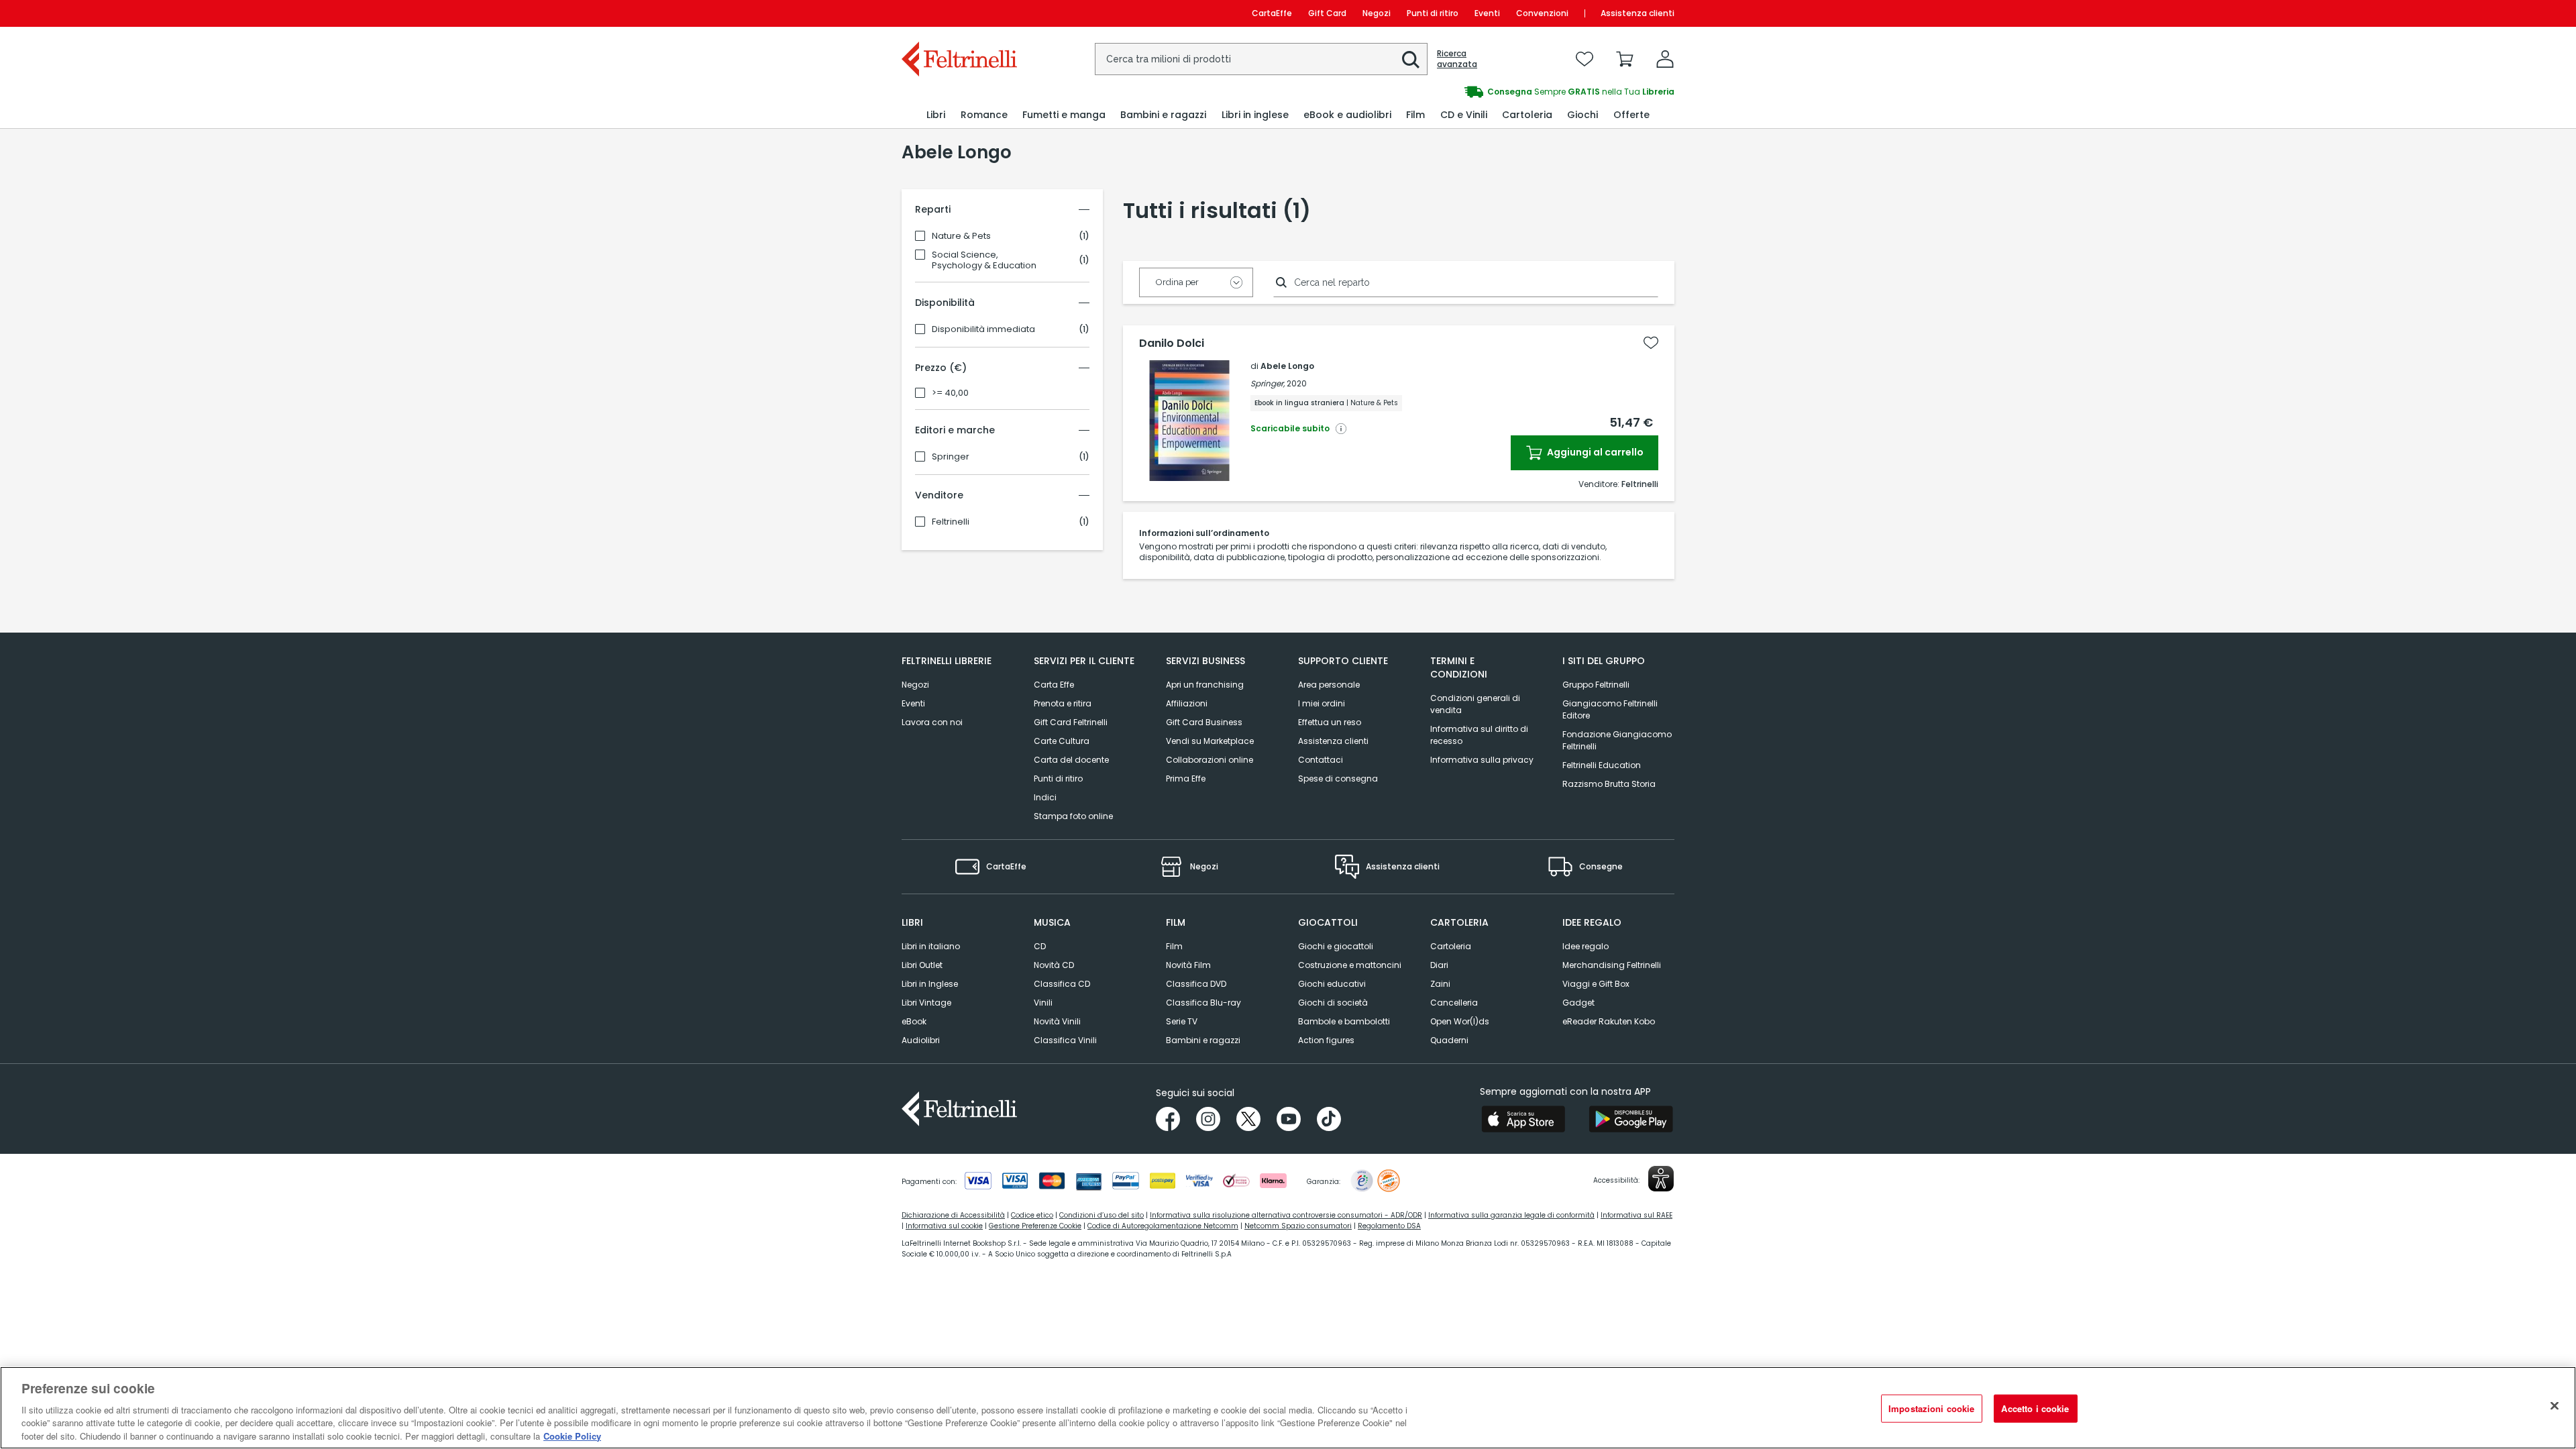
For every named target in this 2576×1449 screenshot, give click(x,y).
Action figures (1326, 1040)
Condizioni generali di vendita (1475, 704)
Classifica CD (1062, 984)
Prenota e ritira (1063, 703)
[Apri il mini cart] (1625, 59)
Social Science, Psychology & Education (984, 260)
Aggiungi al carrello (1594, 452)
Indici (1045, 797)
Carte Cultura (1062, 741)
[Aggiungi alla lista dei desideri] (1651, 343)
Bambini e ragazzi (1203, 1040)
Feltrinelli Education (1602, 765)
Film (1174, 946)
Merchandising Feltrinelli (1612, 965)
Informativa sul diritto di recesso (1479, 735)
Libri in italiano (931, 946)
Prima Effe (1186, 779)
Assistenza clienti (1638, 13)
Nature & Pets (961, 236)
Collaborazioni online (1210, 760)
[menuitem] (936, 115)
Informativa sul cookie (944, 1226)
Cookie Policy (572, 1435)
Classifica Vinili (1065, 1040)
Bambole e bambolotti (1344, 1021)
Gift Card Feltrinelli (1071, 722)
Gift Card (1327, 13)
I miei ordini (1322, 703)
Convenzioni (1542, 13)
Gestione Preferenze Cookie (1035, 1226)
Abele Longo (1287, 366)
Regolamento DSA (1389, 1226)
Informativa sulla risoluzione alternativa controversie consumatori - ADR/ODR (1286, 1215)
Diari (1439, 965)
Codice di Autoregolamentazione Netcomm (1163, 1226)
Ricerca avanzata (1457, 59)
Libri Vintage (926, 1003)
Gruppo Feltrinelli (1596, 685)
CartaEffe (1272, 13)
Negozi (1377, 13)
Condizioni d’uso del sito (1102, 1215)
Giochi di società (1333, 1003)
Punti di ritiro (1433, 13)
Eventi (1487, 13)
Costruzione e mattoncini (1350, 965)
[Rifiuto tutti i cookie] (2555, 1406)
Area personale (1329, 685)
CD (1040, 946)
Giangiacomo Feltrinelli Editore (1610, 709)
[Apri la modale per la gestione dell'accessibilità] (1661, 1179)
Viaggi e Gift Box (1596, 984)
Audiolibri (921, 1040)
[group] (1481, 92)
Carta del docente (1071, 760)
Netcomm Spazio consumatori (1298, 1226)
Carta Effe (1054, 685)
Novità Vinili (1057, 1021)
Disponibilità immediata (983, 329)
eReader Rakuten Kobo (1609, 1021)
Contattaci (1321, 760)
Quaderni (1449, 1040)
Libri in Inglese (930, 984)
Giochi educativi (1332, 984)
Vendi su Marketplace (1210, 741)
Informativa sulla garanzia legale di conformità (1511, 1215)
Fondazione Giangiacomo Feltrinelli (1617, 740)
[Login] (1665, 59)
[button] (1411, 60)
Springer (951, 457)
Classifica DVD (1196, 984)
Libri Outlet (922, 965)
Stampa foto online (1073, 816)
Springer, (1268, 383)
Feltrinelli (951, 522)
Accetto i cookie (2035, 1408)
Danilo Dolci (1172, 343)
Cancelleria (1454, 1003)
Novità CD (1054, 965)
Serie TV (1182, 1021)
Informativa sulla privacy (1482, 760)
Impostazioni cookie (1931, 1408)
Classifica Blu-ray (1203, 1003)
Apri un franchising (1205, 685)
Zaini (1440, 984)
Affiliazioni (1187, 703)
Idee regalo (1586, 946)
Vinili (1043, 1003)
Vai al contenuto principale (958, 13)
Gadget (1578, 1003)
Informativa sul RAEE (1636, 1215)
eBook (914, 1021)
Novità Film (1188, 965)
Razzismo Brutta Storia (1609, 784)
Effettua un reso (1330, 722)
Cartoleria (1451, 946)
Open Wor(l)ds (1460, 1021)
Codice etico (1032, 1215)
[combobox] (1261, 59)
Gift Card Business (1204, 722)
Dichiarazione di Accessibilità (953, 1215)
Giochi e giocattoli (1336, 946)
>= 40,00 (950, 393)
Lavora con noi (932, 722)
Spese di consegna (1338, 779)
